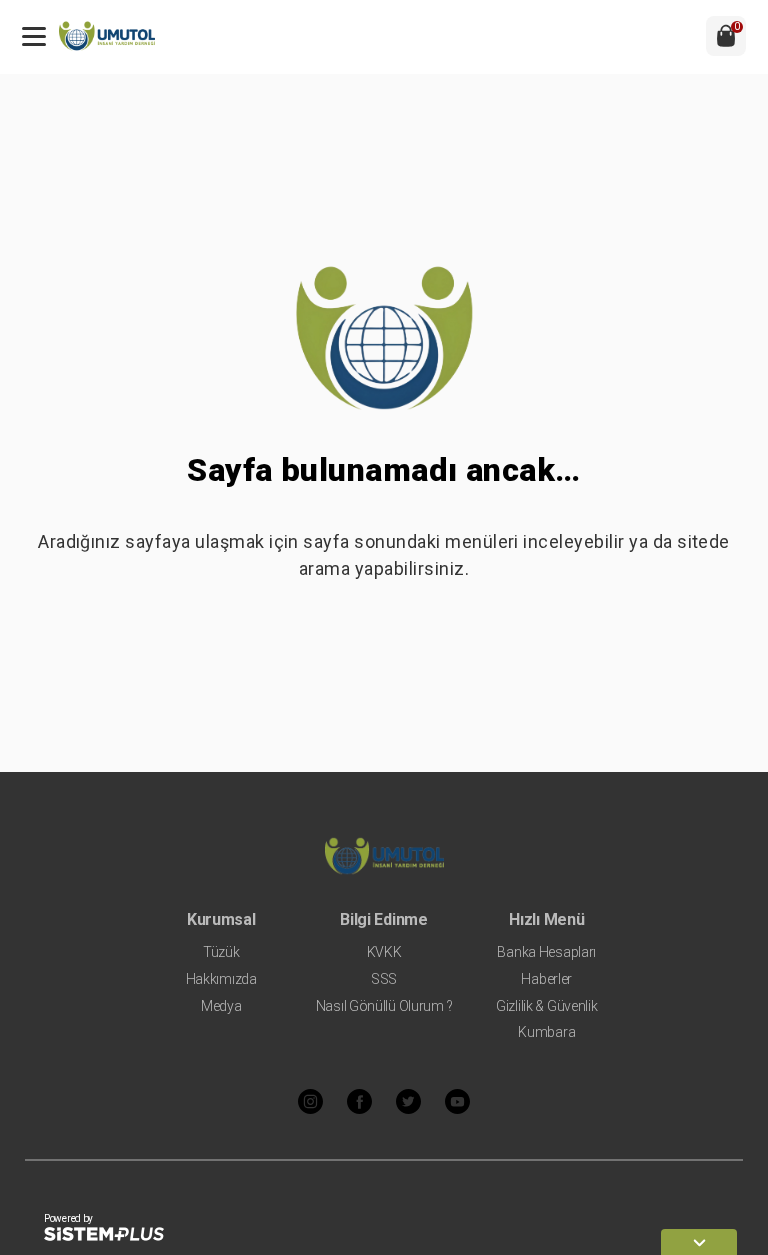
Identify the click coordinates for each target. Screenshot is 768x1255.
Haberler (546, 979)
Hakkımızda (221, 979)
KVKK (384, 952)
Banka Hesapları (546, 952)
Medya (221, 1006)
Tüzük (221, 952)
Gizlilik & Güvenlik (547, 1006)
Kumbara (546, 1032)
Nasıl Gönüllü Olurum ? (384, 1006)
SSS (384, 979)
